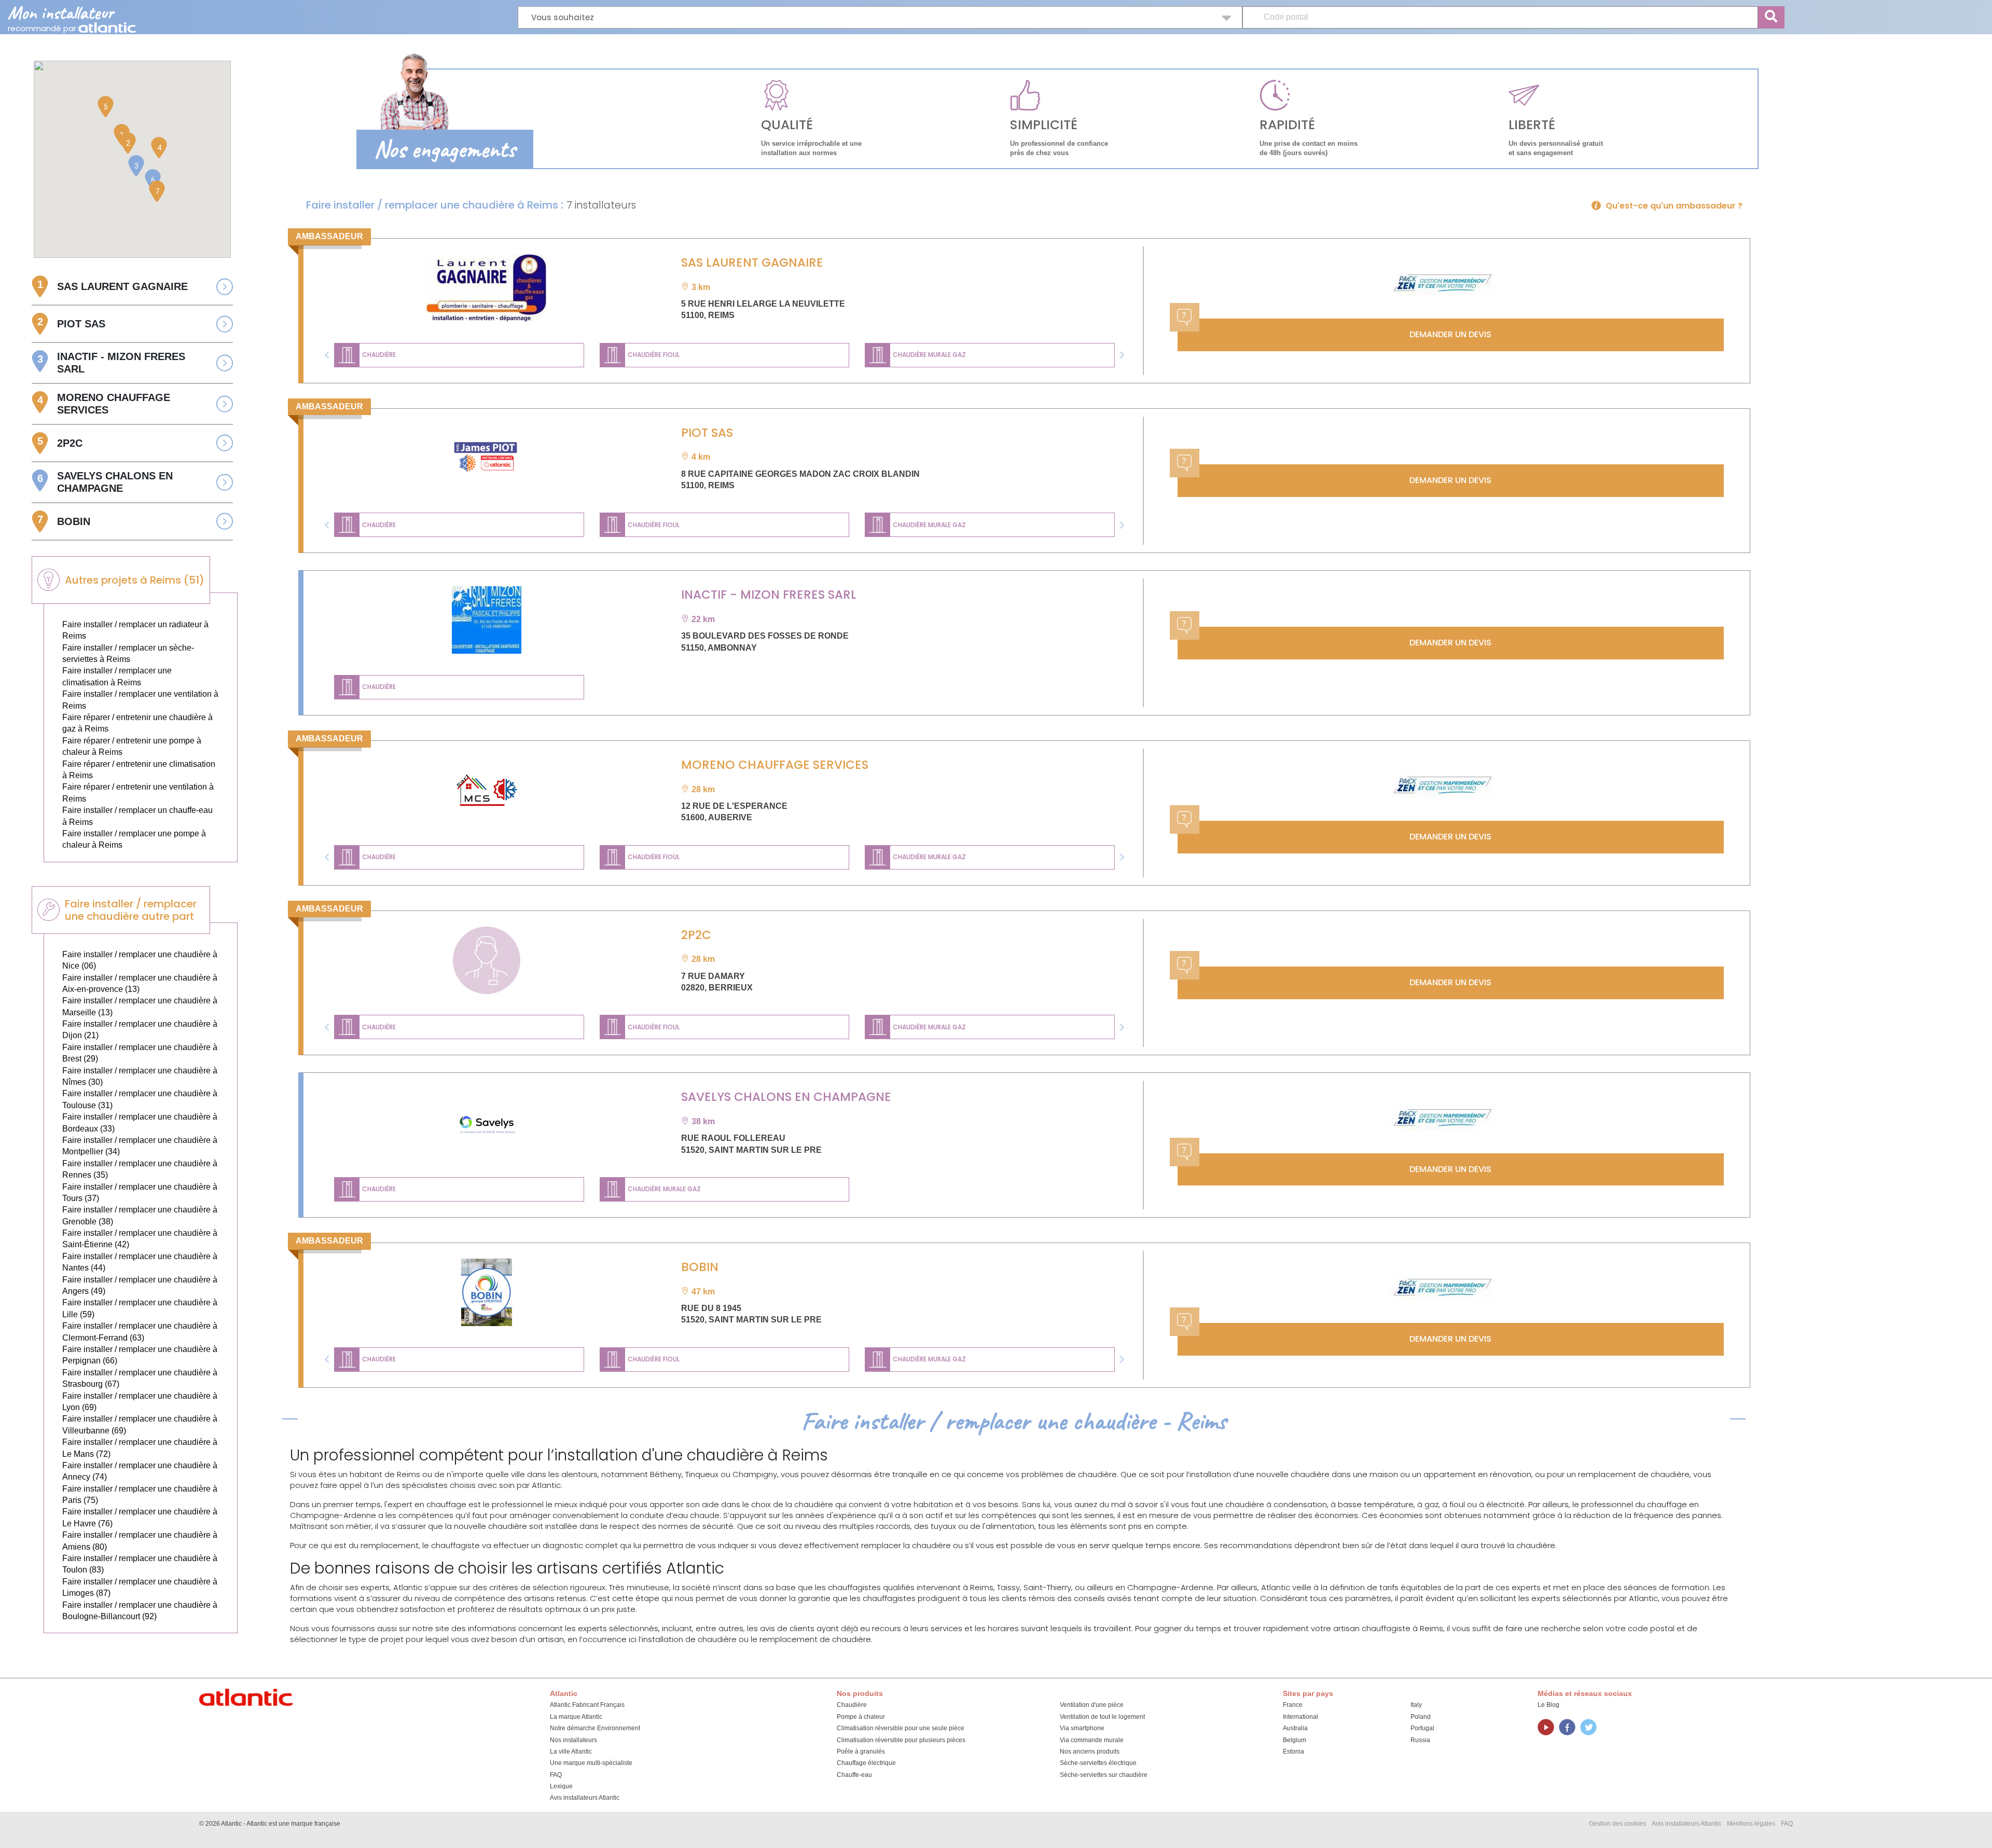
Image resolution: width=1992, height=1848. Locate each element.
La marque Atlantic (576, 1717)
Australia (1295, 1728)
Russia (1420, 1740)
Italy (1416, 1705)
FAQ (556, 1775)
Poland (1421, 1717)
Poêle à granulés (861, 1752)
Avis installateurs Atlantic (585, 1798)
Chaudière (852, 1705)
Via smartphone (1082, 1728)
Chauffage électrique (866, 1763)
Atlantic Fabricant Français (587, 1705)
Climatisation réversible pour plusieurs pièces (901, 1740)
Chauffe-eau (854, 1775)
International (1301, 1717)
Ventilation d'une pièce (1092, 1705)
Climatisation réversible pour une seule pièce (901, 1728)
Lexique (561, 1786)
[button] (327, 355)
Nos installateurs (573, 1740)
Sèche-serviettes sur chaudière (1104, 1775)
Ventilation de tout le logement (1102, 1717)
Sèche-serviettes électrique (1098, 1763)
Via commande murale (1092, 1740)
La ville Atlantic (571, 1752)
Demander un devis (1450, 334)
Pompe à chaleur (861, 1717)
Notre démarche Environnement (595, 1728)
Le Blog (1548, 1705)
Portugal (1422, 1728)
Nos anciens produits (1090, 1752)
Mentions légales (1751, 1824)
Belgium (1295, 1740)
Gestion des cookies (1617, 1824)
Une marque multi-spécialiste (591, 1763)
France (1293, 1705)
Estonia (1294, 1752)
